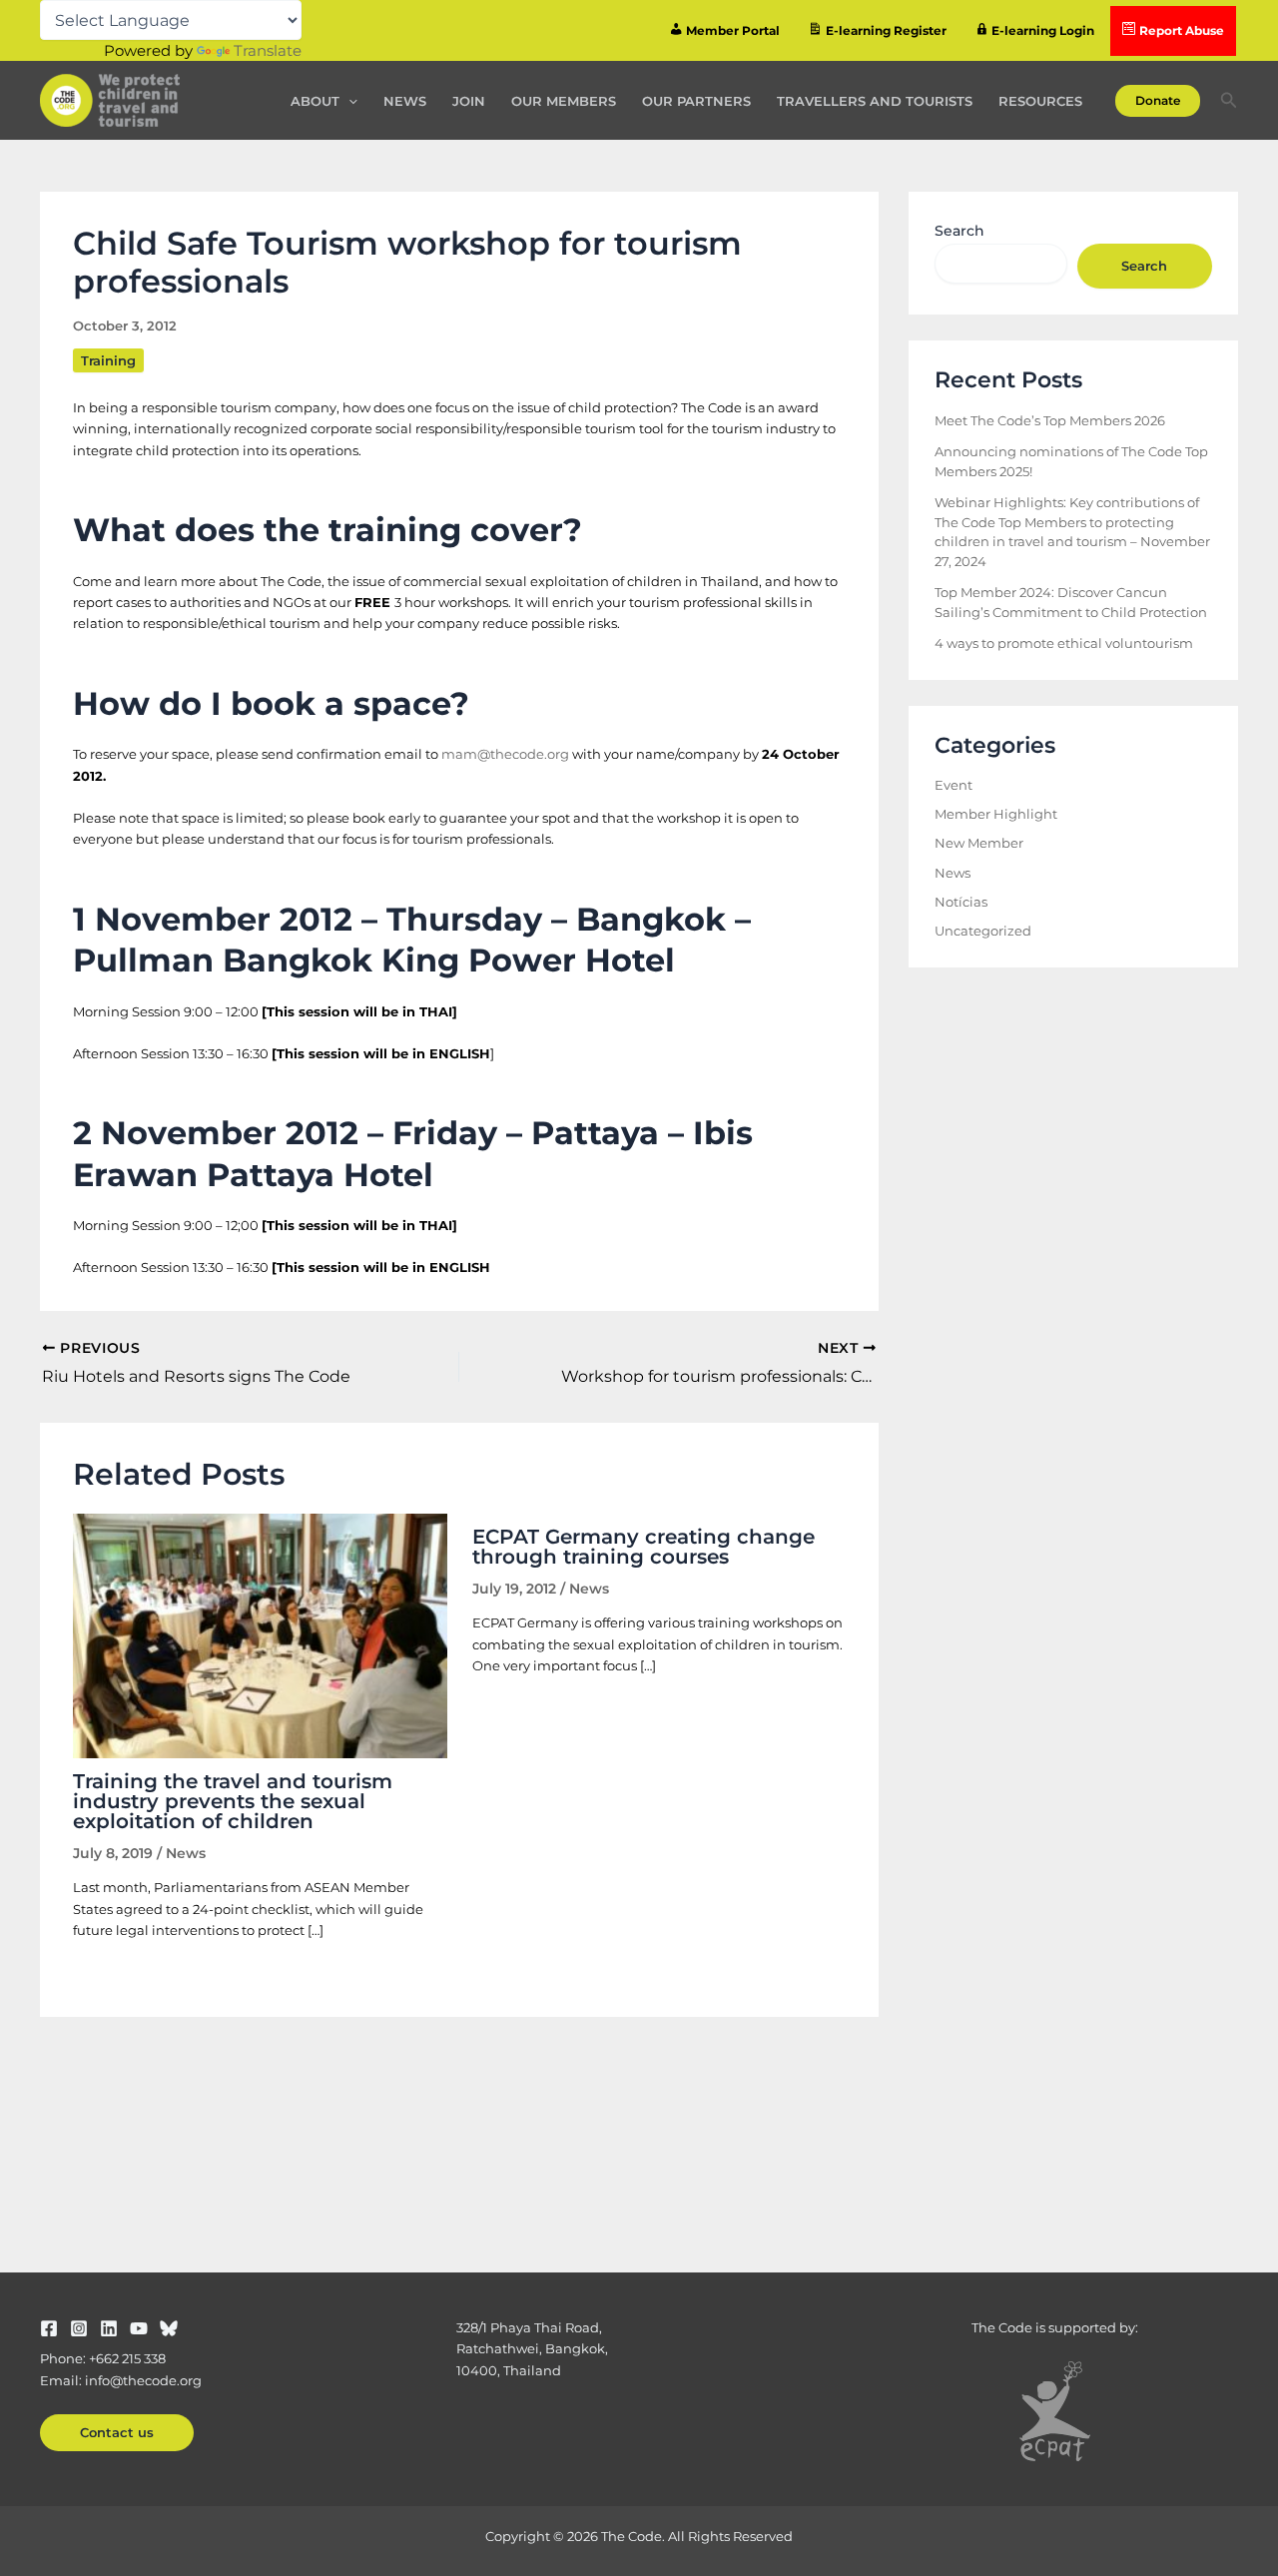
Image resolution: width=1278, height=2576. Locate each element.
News (405, 101)
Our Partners (696, 101)
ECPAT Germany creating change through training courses (643, 1547)
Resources (1040, 101)
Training (108, 360)
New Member (979, 843)
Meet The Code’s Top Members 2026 (1050, 420)
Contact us (117, 2432)
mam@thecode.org (505, 754)
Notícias (961, 902)
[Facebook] (49, 2328)
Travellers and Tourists (875, 101)
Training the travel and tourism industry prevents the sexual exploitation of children (233, 1801)
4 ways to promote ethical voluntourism (1064, 643)
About (315, 101)
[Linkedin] (109, 2328)
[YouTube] (139, 2328)
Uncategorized (983, 931)
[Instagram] (79, 2328)
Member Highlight (996, 814)
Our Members (564, 101)
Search (959, 231)
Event (954, 785)
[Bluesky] (169, 2328)
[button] (348, 101)
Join (469, 101)
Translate (268, 50)
